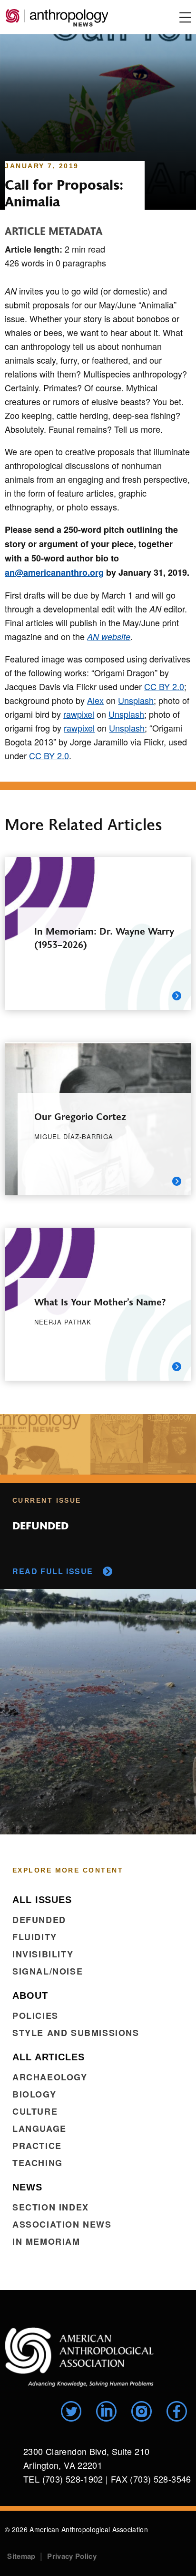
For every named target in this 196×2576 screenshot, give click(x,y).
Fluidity (35, 1937)
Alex (95, 700)
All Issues (42, 1900)
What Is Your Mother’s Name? (100, 1301)
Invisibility (43, 1954)
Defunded (39, 1920)
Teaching (38, 2163)
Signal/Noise (48, 1971)
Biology (34, 2094)
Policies (35, 2016)
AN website (109, 636)
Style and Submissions (76, 2033)
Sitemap (21, 2556)
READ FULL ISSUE (53, 1571)
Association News (62, 2224)
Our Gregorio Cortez (80, 1116)
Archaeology (50, 2077)
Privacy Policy (72, 2556)
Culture (35, 2111)
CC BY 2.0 (164, 686)
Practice (37, 2146)
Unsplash (136, 700)
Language (39, 2128)
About (30, 1996)
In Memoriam (46, 2241)
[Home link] (79, 2357)
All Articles (49, 2057)
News (27, 2187)
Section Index (51, 2207)
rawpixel (79, 714)
